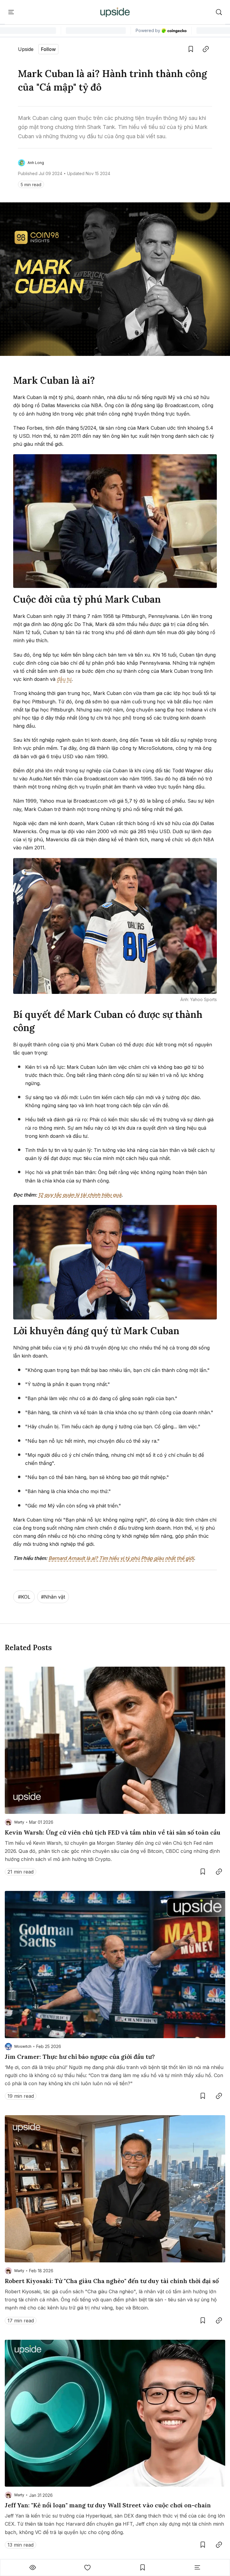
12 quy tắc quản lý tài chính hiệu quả (80, 1195)
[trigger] (219, 12)
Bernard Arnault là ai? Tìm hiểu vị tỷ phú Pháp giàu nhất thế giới (121, 1558)
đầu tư (64, 679)
